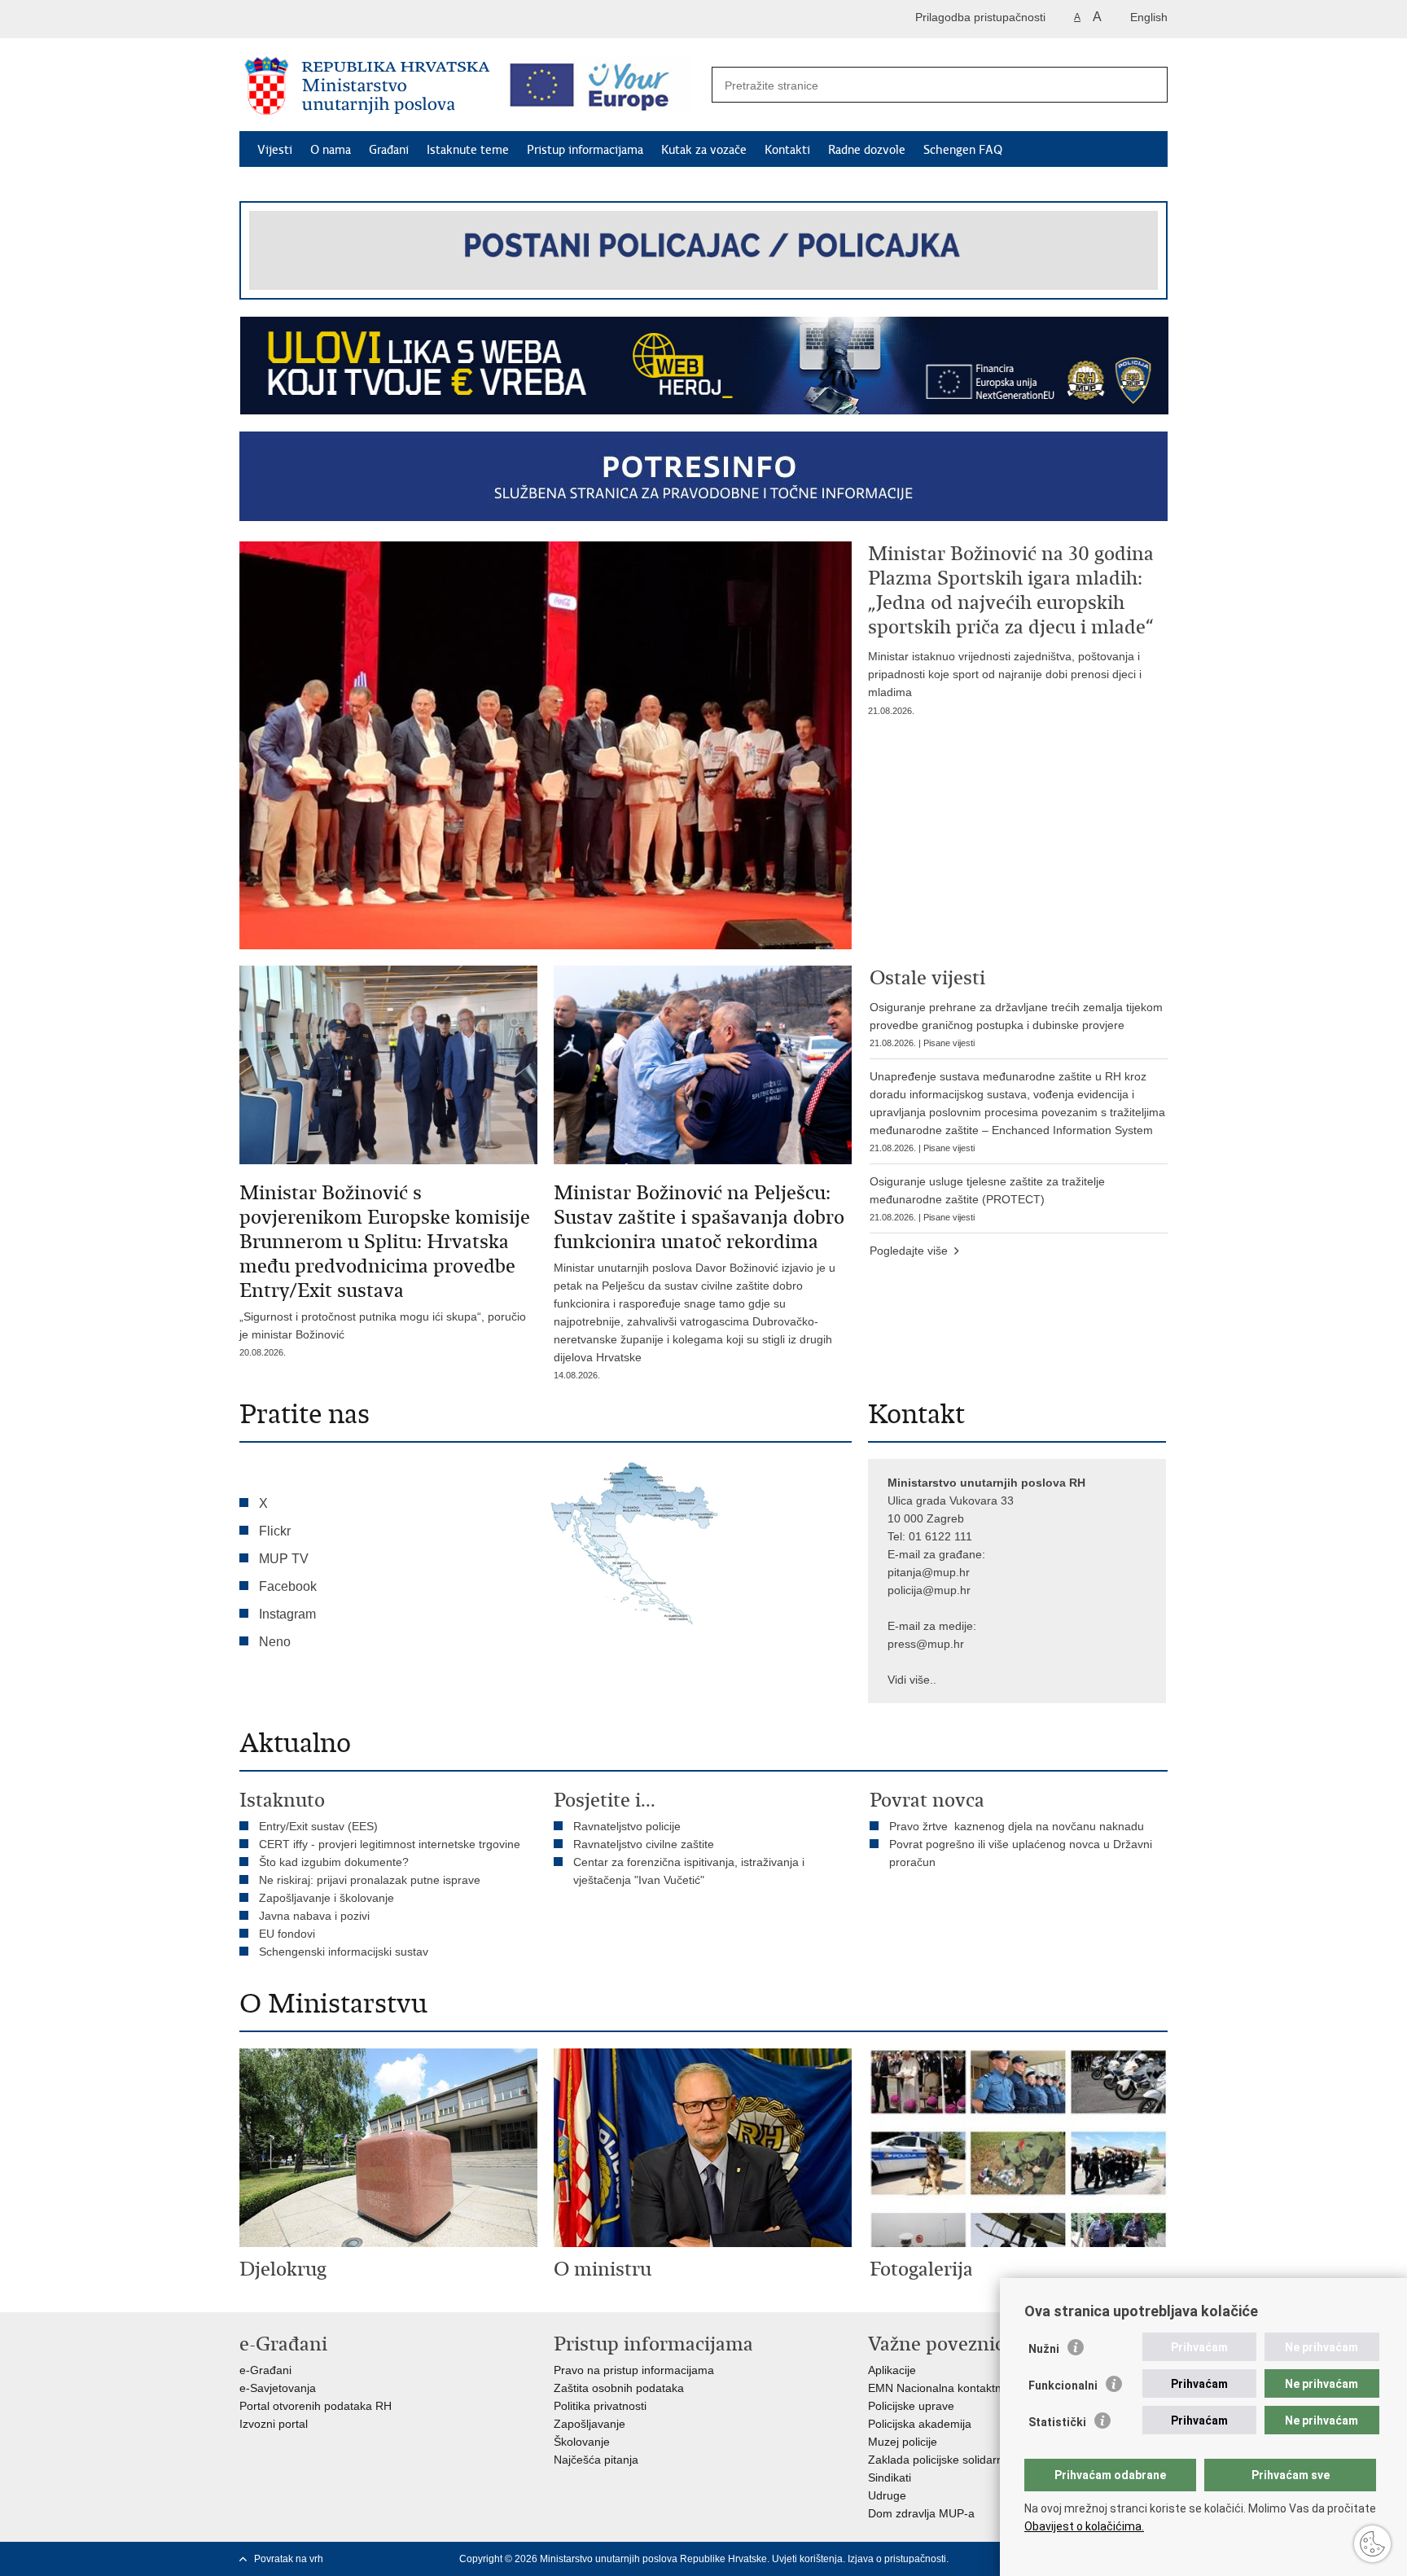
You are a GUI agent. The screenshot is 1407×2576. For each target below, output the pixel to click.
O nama (331, 150)
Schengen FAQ (963, 150)
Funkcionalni (1063, 2385)
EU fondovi (287, 1934)
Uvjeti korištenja (807, 2559)
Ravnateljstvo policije (627, 1826)
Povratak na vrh (289, 2559)
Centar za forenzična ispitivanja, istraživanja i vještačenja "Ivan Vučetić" (689, 1871)
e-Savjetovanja (278, 2388)
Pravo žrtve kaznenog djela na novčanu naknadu (1017, 1826)
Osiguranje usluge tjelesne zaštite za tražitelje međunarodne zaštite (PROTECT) (987, 1198)
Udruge (887, 2495)
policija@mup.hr (929, 1590)
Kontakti (787, 150)
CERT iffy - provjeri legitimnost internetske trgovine (390, 1844)
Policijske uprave (911, 2406)
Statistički (1057, 2422)
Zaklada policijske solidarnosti (945, 2460)
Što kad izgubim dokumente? (334, 1862)
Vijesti (275, 150)
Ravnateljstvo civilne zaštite (644, 1844)
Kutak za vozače (704, 150)
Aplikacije (892, 2370)
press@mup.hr (926, 1644)
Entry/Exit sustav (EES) (318, 1826)
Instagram (287, 1614)
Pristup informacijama (585, 150)
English (1149, 17)
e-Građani (265, 2370)
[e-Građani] (309, 19)
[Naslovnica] (367, 85)
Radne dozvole (867, 150)
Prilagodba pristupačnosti (980, 17)
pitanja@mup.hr (929, 1572)
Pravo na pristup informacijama (634, 2370)
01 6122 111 (940, 1536)
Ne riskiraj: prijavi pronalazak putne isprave (370, 1880)
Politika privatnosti (600, 2406)
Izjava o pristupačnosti (897, 2559)
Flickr (275, 1531)
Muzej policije (903, 2442)
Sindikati (890, 2477)
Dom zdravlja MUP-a (921, 2513)
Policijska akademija (920, 2424)
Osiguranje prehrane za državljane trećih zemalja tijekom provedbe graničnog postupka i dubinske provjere (1016, 1024)
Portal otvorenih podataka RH (316, 2406)
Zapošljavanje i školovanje (327, 1898)
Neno (275, 1642)
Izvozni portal (274, 2424)
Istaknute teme (468, 150)
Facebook (288, 1586)
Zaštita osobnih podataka (619, 2388)
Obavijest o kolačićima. (1084, 2526)
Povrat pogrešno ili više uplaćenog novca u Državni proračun (1021, 1853)
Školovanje (582, 2442)
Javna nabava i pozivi (314, 1916)
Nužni (1044, 2349)
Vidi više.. (912, 1680)
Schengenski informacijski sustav (344, 1952)
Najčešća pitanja (596, 2460)
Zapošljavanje (590, 2424)
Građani (389, 150)
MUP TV (284, 1559)
